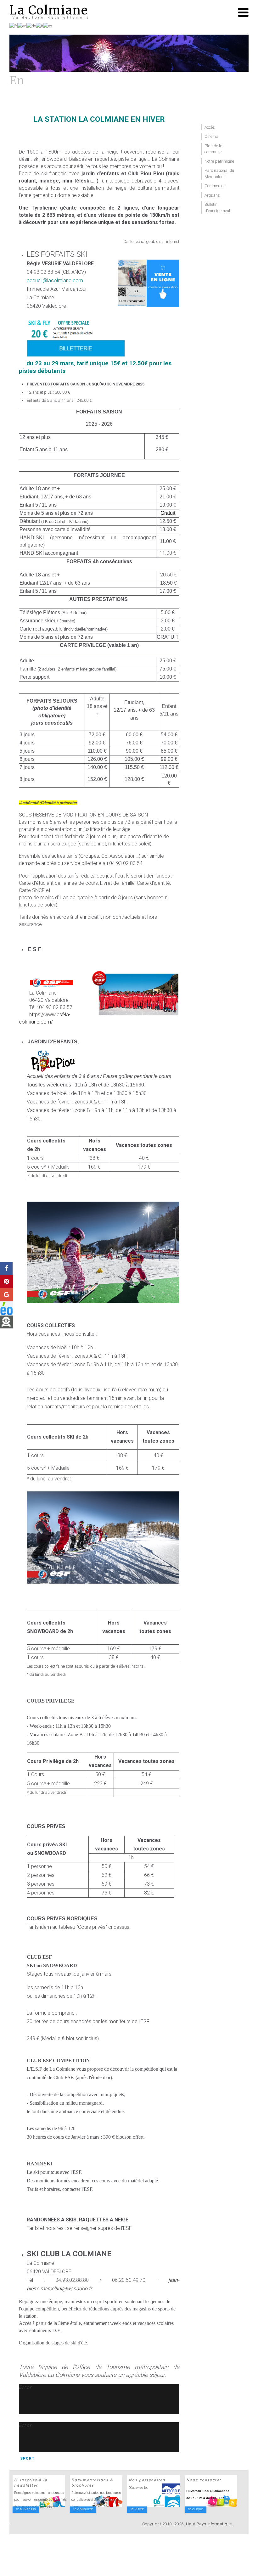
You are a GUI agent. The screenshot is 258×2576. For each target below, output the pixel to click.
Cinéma (211, 136)
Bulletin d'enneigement (217, 208)
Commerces (215, 186)
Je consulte (83, 2509)
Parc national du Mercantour (219, 174)
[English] (22, 26)
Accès (210, 127)
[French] (13, 26)
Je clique (196, 2509)
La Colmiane (49, 10)
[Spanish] (48, 26)
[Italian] (39, 26)
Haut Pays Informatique (209, 2524)
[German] (31, 26)
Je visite (137, 2509)
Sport (27, 2458)
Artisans (212, 195)
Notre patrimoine (219, 161)
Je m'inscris (26, 2509)
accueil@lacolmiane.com (55, 281)
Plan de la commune (213, 149)
